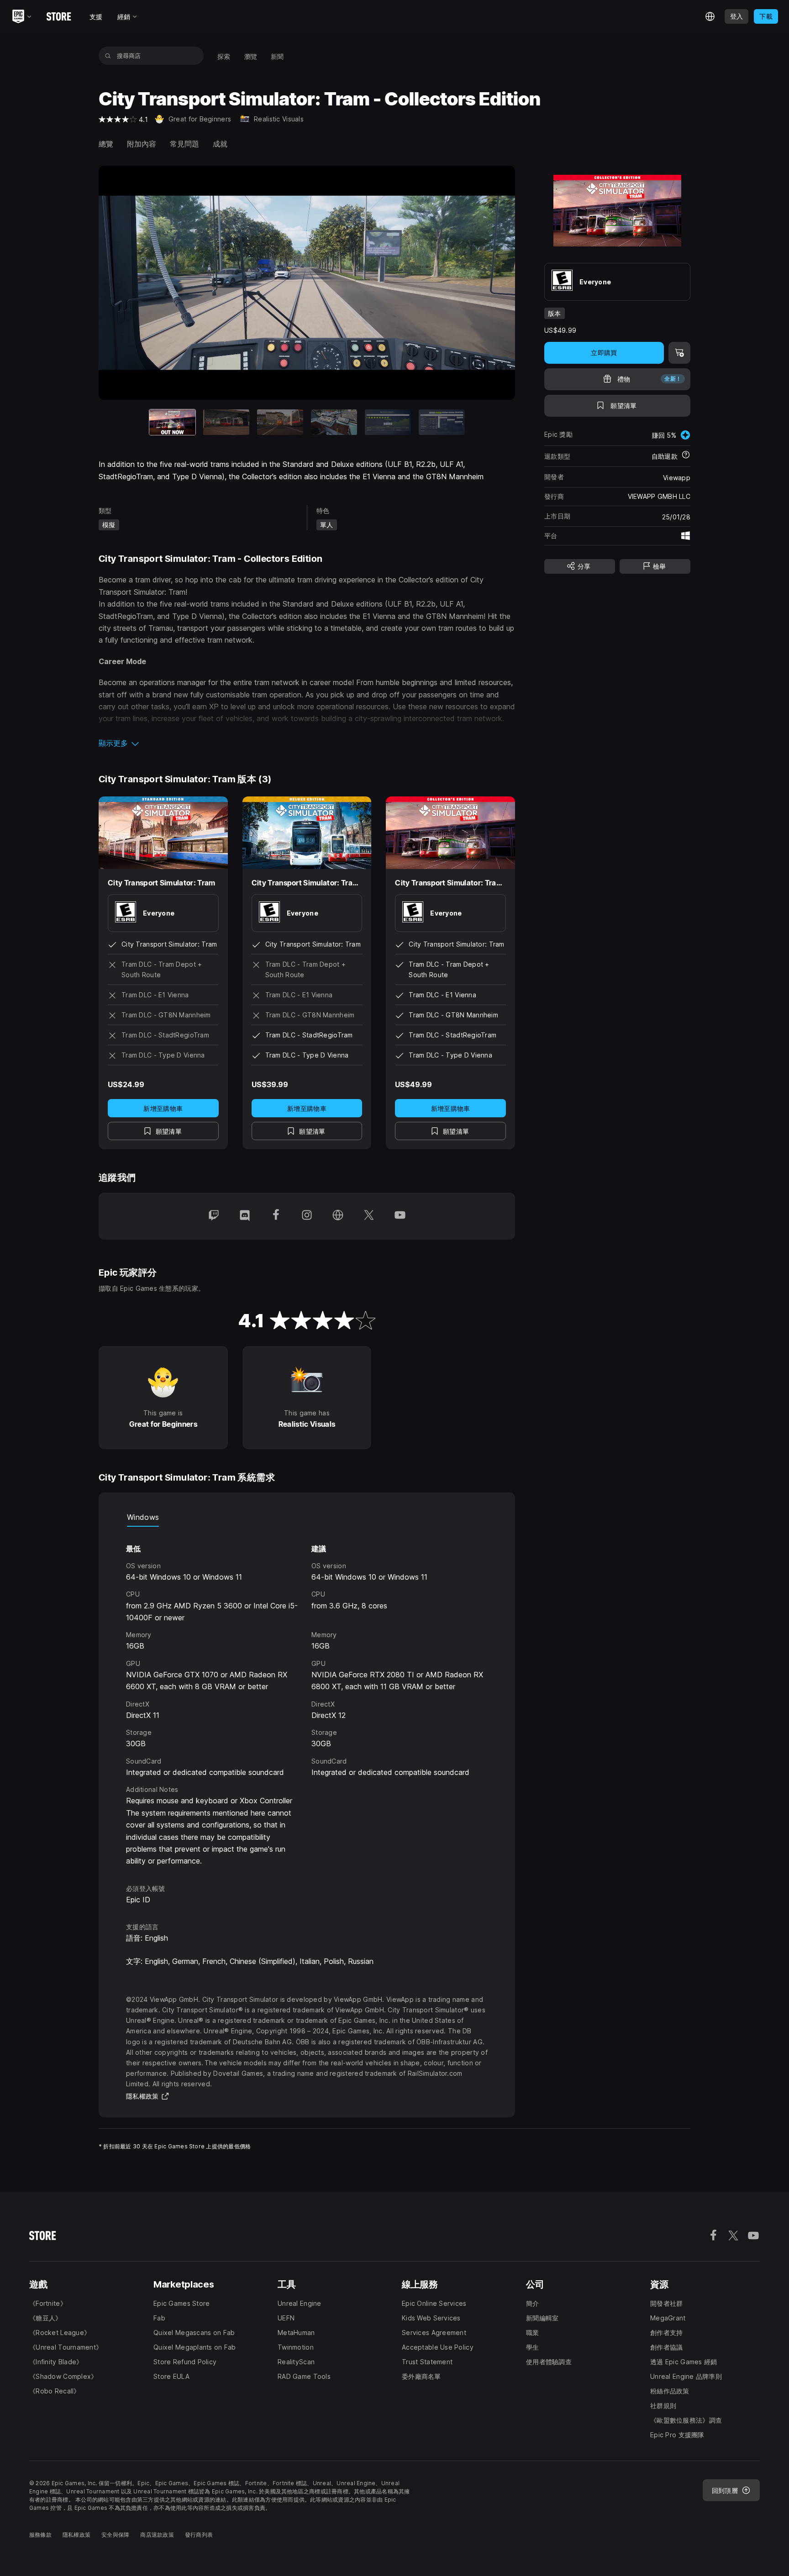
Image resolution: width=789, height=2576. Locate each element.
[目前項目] (172, 422)
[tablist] (307, 1518)
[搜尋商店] (108, 56)
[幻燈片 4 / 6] (334, 422)
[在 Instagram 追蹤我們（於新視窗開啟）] (307, 1216)
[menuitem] (224, 56)
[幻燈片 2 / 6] (226, 422)
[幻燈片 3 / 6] (280, 422)
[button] (307, 743)
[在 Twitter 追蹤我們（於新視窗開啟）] (369, 1216)
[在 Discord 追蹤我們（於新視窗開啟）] (245, 1216)
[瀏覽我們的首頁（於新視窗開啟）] (338, 1216)
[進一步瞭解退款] (686, 456)
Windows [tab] (143, 1517)
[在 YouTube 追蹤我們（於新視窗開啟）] (400, 1216)
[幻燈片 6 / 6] (442, 422)
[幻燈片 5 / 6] (388, 422)
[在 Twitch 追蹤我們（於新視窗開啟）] (214, 1216)
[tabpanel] (307, 1697)
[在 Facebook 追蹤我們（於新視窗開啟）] (276, 1216)
